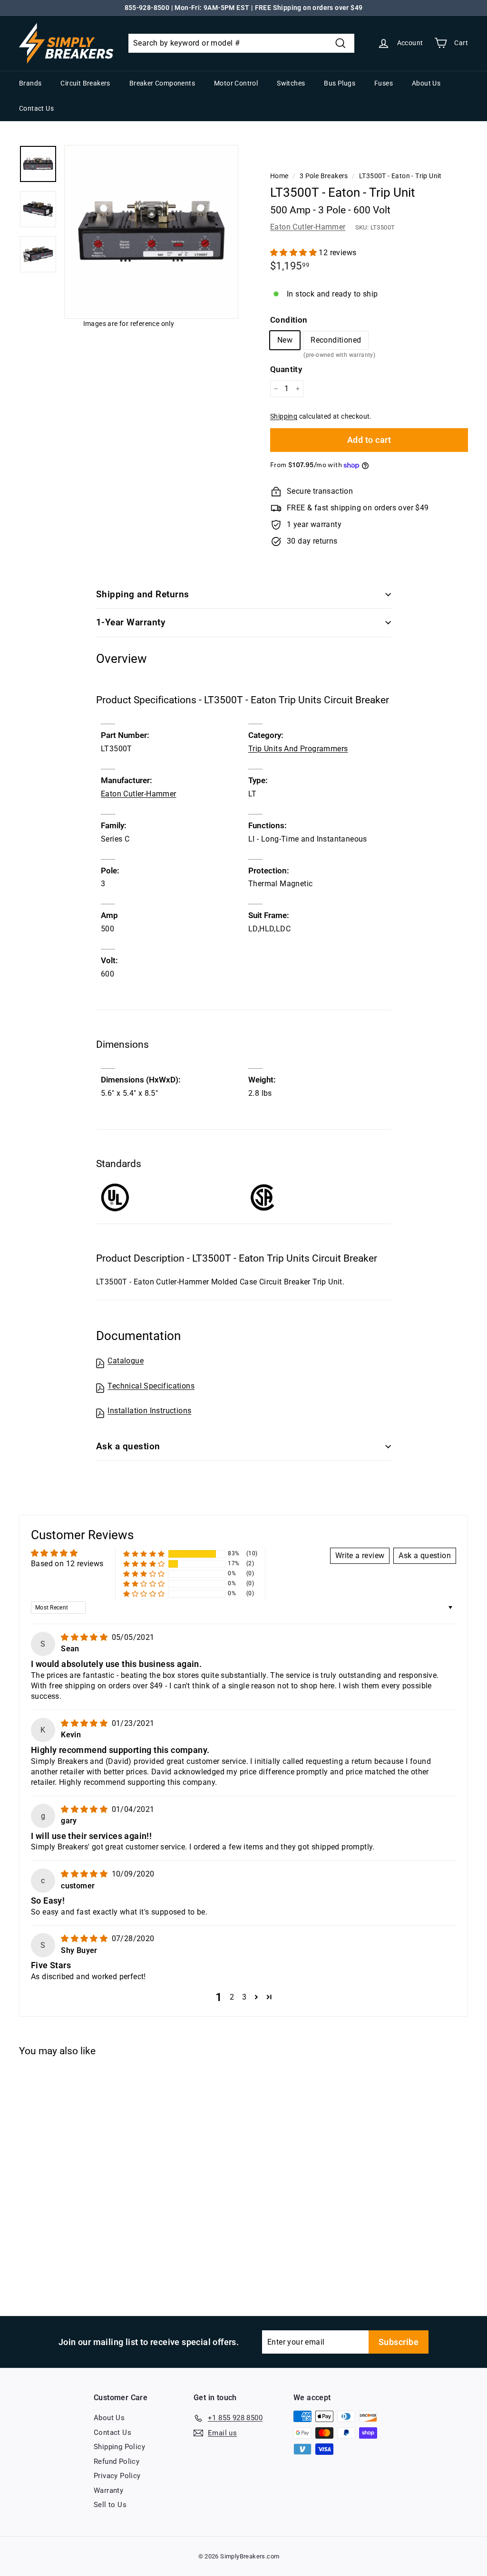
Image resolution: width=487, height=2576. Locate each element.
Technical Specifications (151, 1386)
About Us (426, 83)
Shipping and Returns (143, 594)
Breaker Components (162, 83)
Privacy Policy (117, 2476)
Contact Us (36, 108)
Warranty (108, 2490)
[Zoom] (151, 232)
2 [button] (232, 1997)
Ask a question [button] (425, 1556)
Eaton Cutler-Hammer (308, 227)
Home (279, 176)
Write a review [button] (360, 1556)
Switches (291, 83)
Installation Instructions (149, 1411)
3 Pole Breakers (324, 176)
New (285, 340)
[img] (85, 1637)
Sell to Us (110, 2505)
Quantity (286, 369)
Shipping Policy (119, 2447)
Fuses (384, 83)
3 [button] (244, 1997)
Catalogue (126, 1361)
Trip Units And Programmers (298, 749)
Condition (289, 320)
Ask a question (128, 1446)
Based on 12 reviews (67, 1564)
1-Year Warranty (131, 622)
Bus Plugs (340, 83)
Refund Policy (117, 2461)
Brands (30, 83)
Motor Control (236, 83)
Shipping (284, 416)
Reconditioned (336, 342)
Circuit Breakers (85, 83)
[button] (294, 253)
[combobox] (241, 43)
